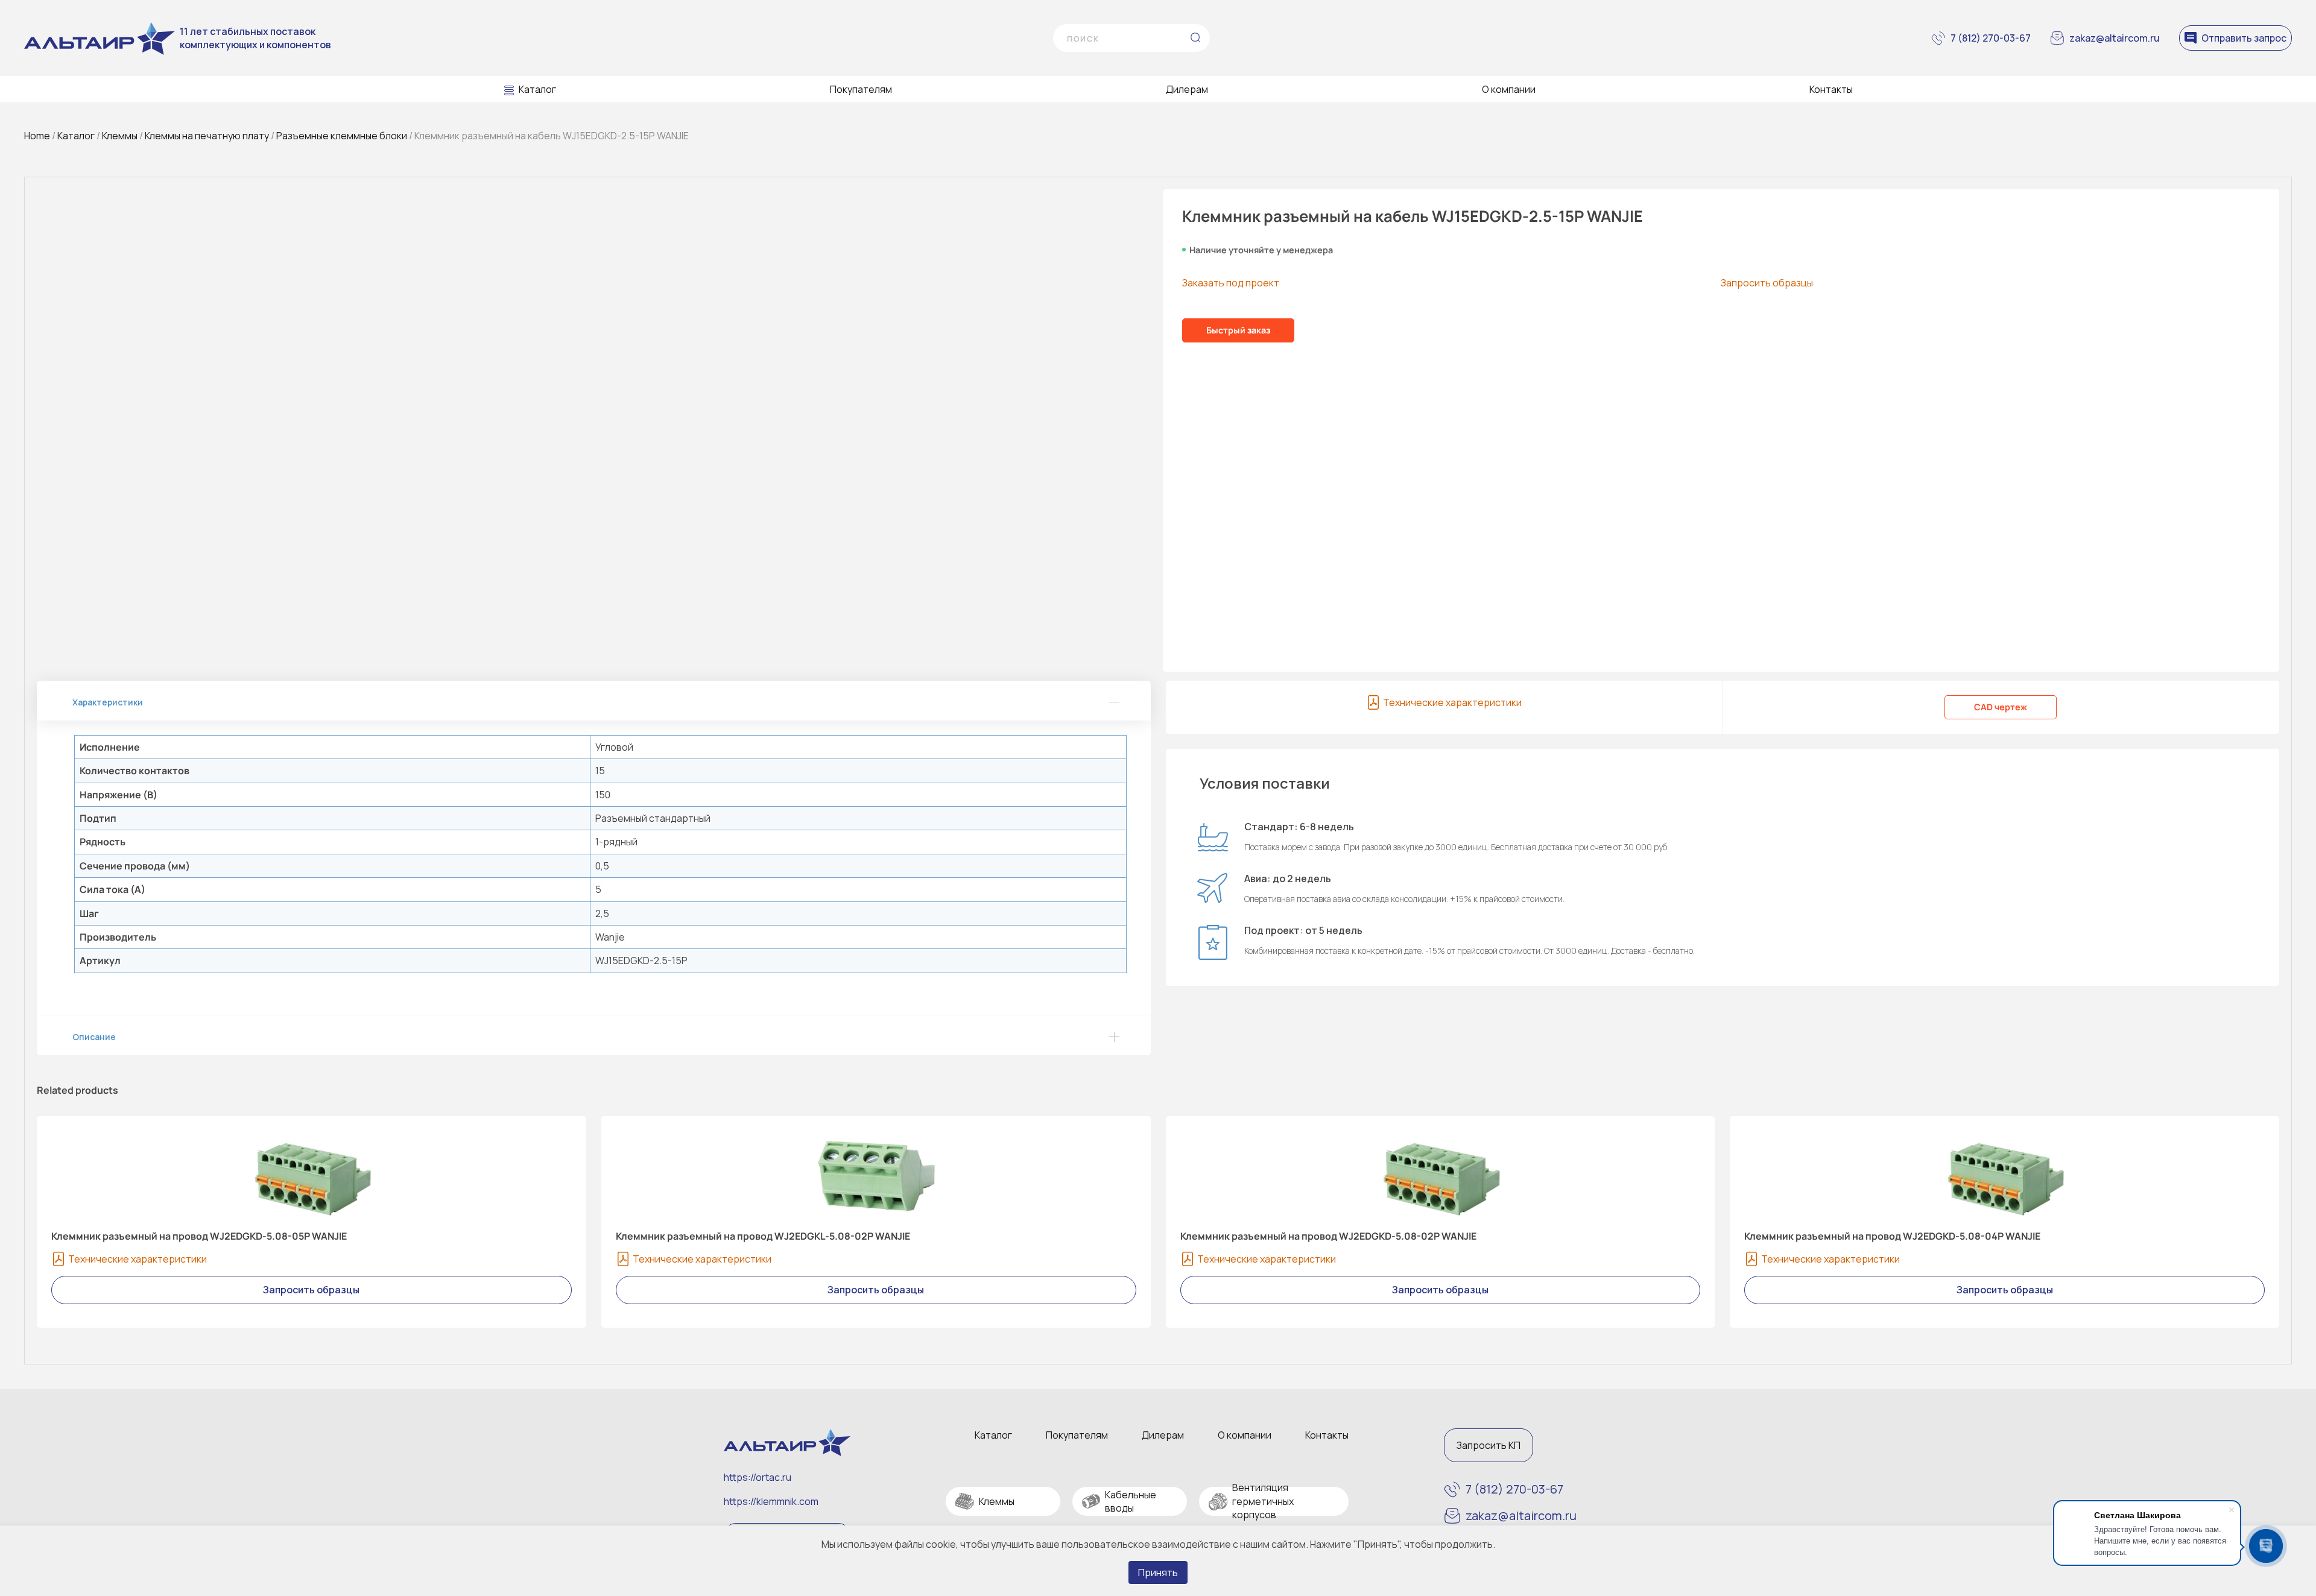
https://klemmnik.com (771, 1501)
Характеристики (108, 702)
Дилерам (1187, 89)
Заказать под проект (1231, 283)
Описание (94, 1037)
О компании (1509, 89)
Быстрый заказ (1238, 330)
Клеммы (120, 136)
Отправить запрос (2244, 38)
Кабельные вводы (1131, 1501)
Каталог (537, 89)
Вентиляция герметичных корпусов (1263, 1501)
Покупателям (861, 89)
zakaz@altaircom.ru (2115, 38)
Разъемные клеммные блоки (342, 136)
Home (37, 136)
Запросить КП (1489, 1445)
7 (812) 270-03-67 (1991, 38)
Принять (1158, 1572)
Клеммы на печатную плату (207, 136)
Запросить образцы (1767, 283)
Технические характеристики (1452, 702)
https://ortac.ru (758, 1477)
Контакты (1831, 89)
